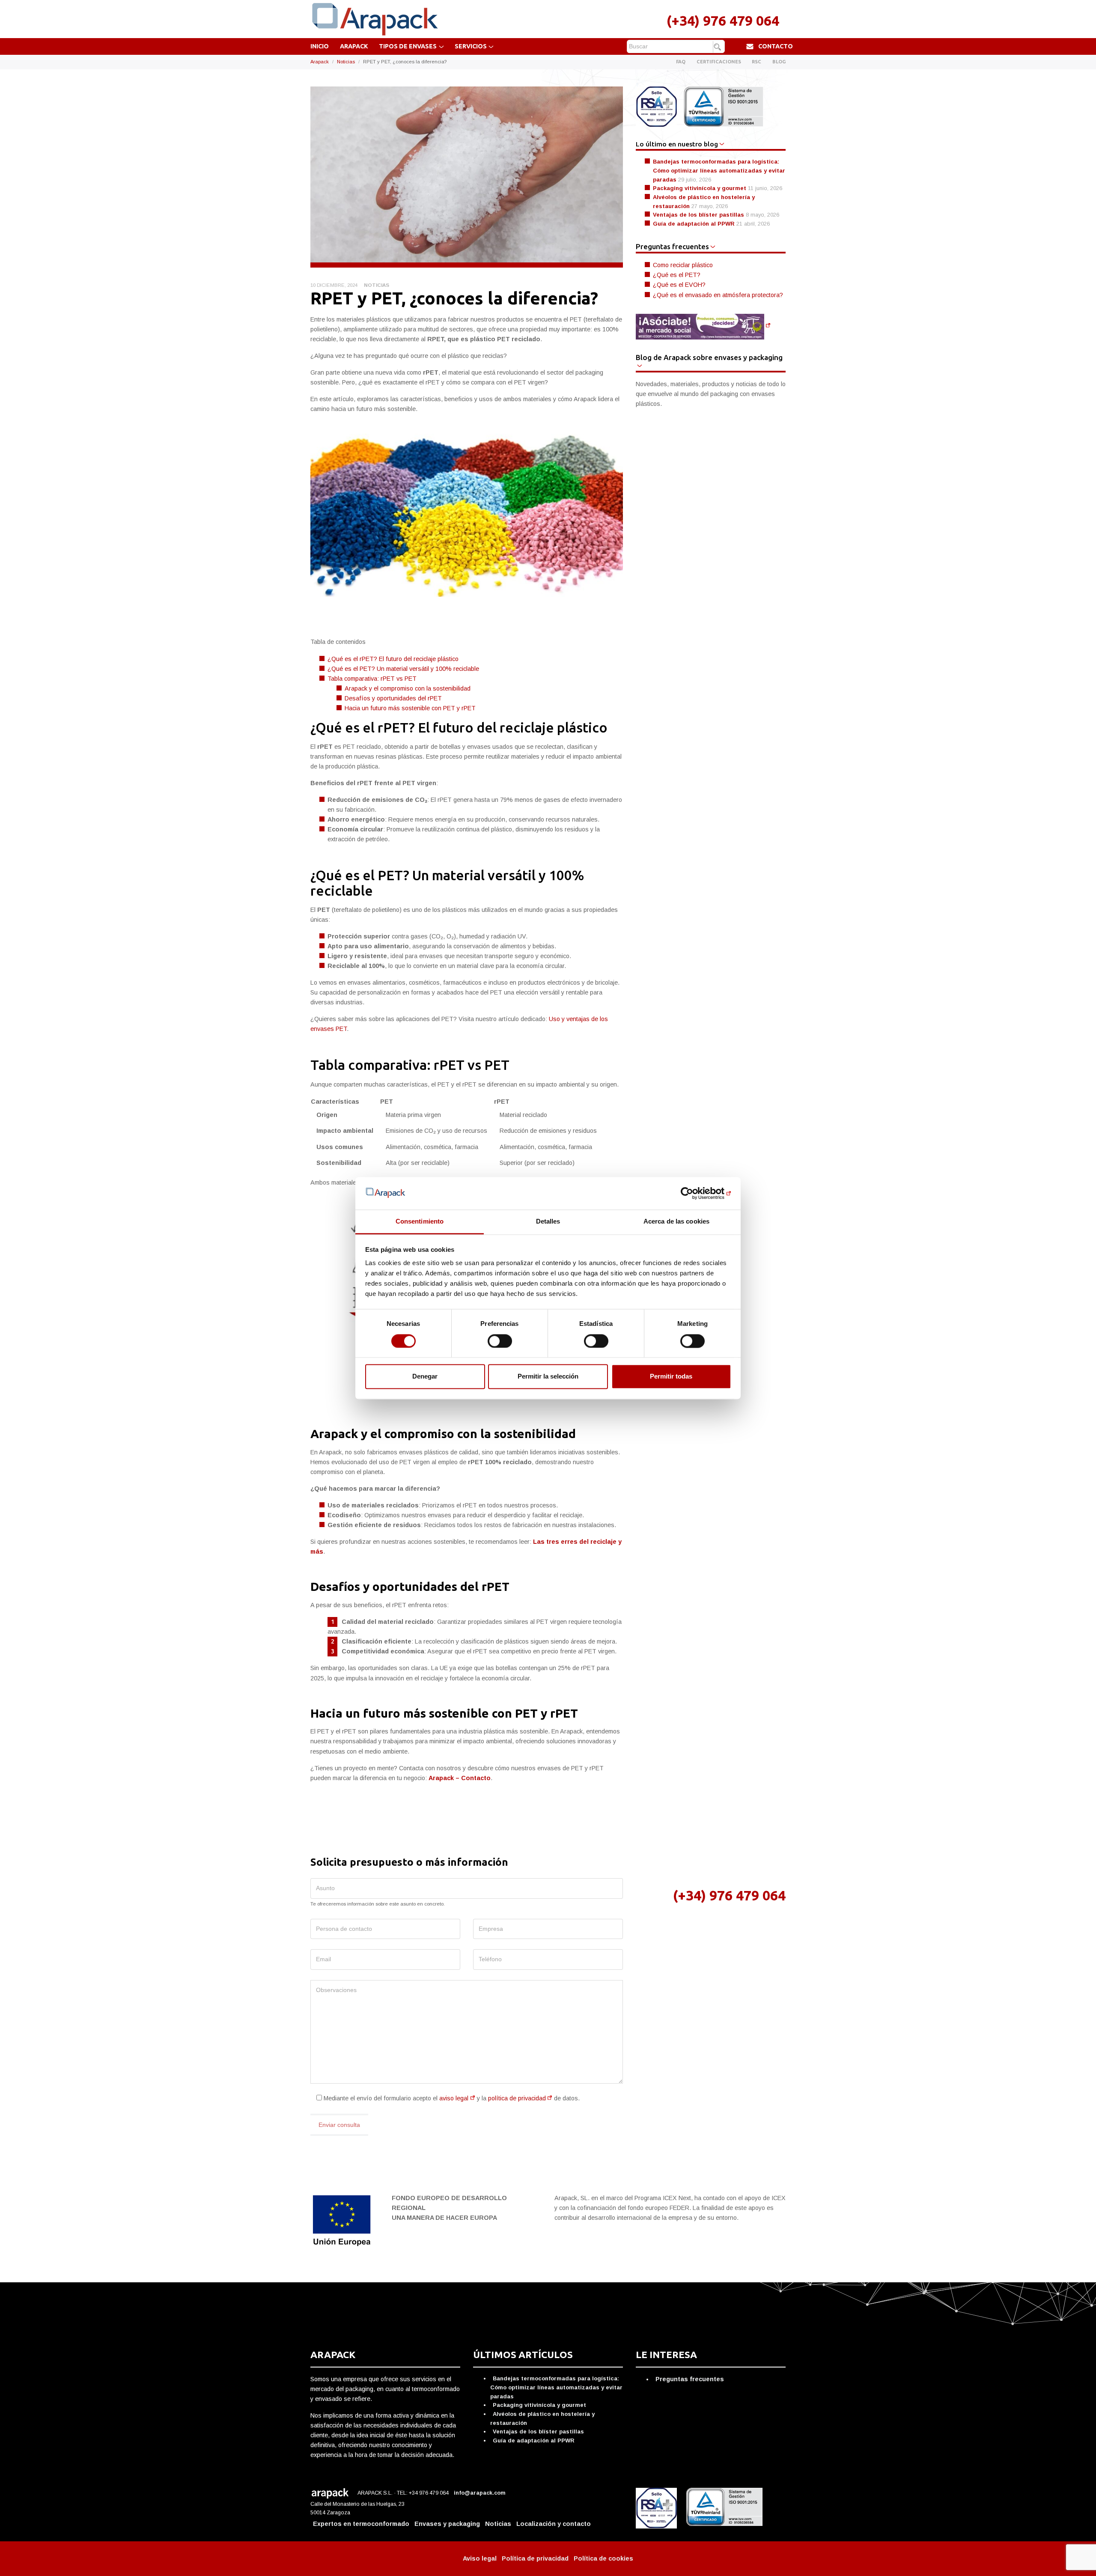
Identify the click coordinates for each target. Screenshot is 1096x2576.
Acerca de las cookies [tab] (676, 1222)
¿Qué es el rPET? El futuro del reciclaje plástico (393, 659)
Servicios (471, 46)
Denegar (425, 1377)
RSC (756, 62)
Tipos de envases (408, 46)
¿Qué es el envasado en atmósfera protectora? (718, 295)
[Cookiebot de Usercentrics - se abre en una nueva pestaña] (694, 1193)
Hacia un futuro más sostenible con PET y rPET (410, 708)
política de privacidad (517, 2098)
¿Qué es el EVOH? (679, 285)
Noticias (346, 62)
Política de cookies (603, 2558)
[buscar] (719, 47)
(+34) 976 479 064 (723, 21)
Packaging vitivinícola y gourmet (700, 188)
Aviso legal (480, 2558)
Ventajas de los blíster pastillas (698, 215)
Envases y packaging (447, 2524)
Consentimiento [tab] (420, 1222)
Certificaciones (719, 62)
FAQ (681, 62)
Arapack (354, 46)
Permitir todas (671, 1377)
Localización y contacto (554, 2524)
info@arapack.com (480, 2493)
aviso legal (454, 2098)
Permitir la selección (548, 1377)
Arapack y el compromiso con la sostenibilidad (408, 688)
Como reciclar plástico (683, 265)
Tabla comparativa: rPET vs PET (372, 679)
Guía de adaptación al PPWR (694, 224)
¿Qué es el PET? (677, 275)
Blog (779, 62)
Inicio (320, 46)
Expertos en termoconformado (361, 2524)
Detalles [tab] (548, 1222)
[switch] (500, 1341)
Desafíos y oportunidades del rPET (393, 698)
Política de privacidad (535, 2558)
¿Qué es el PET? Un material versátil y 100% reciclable (403, 669)
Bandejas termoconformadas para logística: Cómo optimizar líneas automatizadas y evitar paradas (719, 170)
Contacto (776, 46)
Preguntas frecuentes (690, 2379)
